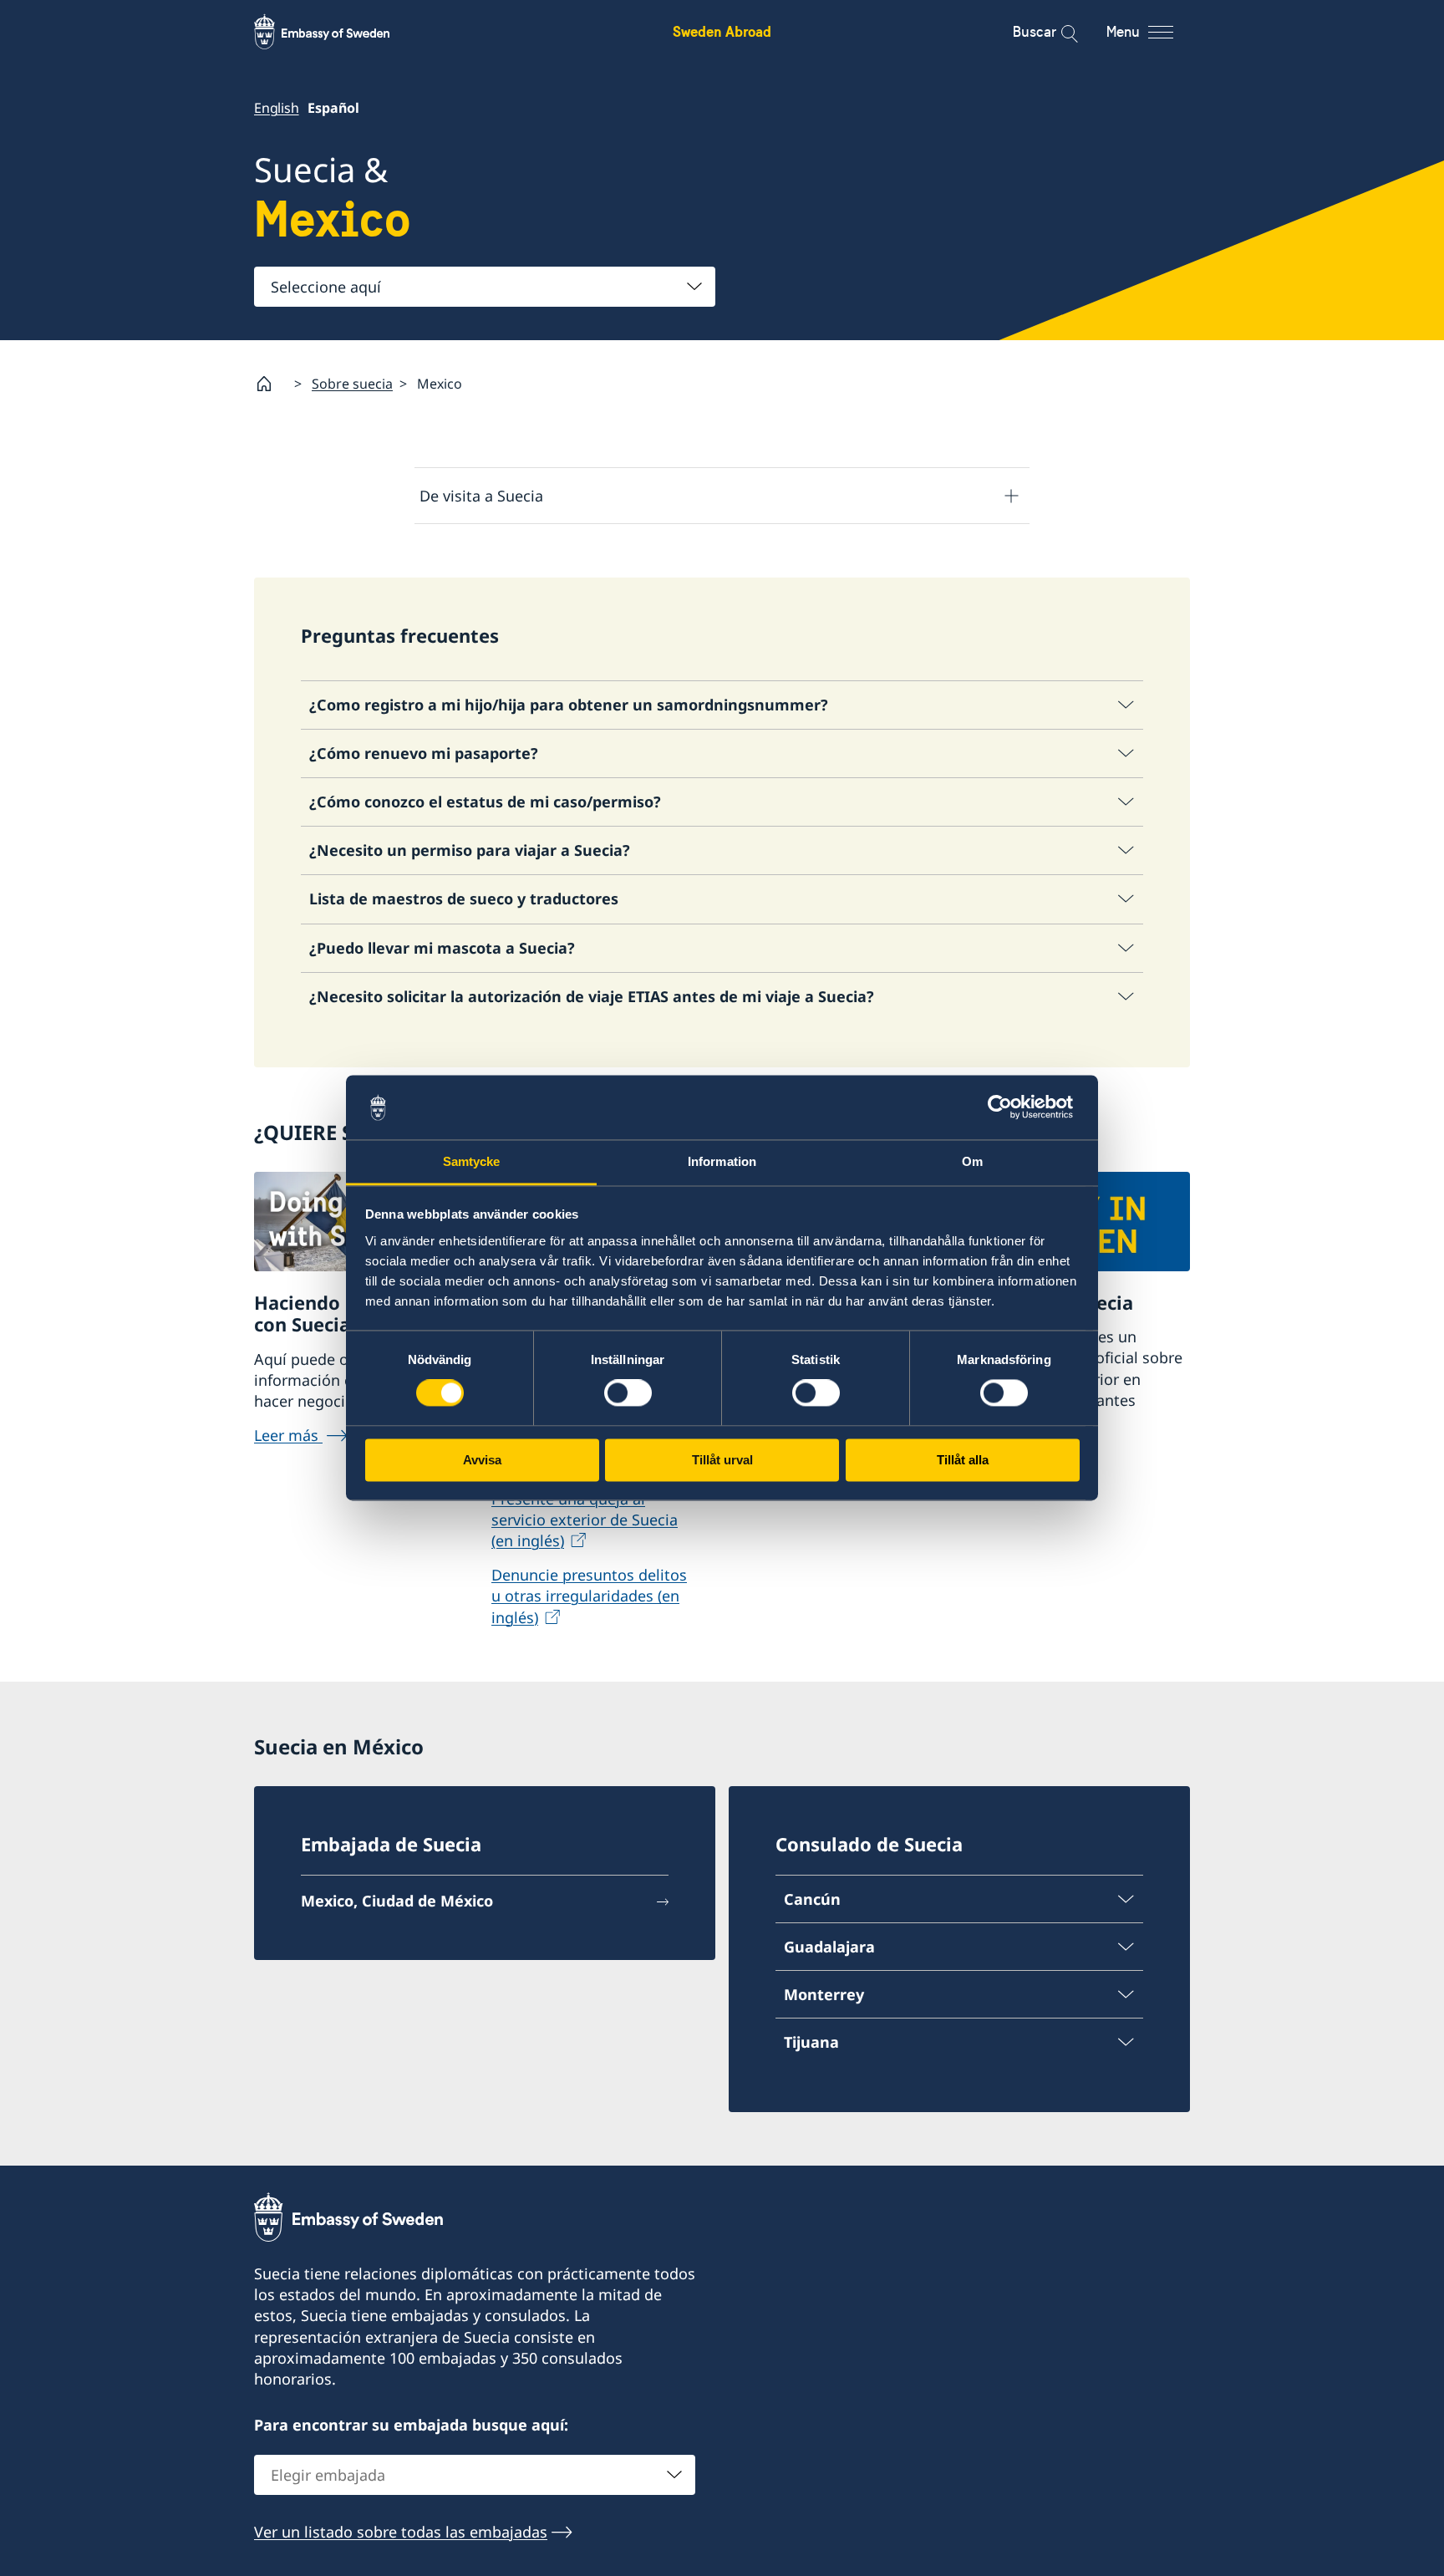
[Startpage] (271, 384)
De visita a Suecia (481, 496)
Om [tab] (972, 1161)
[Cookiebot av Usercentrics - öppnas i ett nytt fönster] (1007, 1107)
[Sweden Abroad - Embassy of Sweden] (338, 32)
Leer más (288, 1435)
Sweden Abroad (722, 31)
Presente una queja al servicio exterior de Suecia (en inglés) (585, 1520)
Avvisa (482, 1460)
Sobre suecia (352, 384)
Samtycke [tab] (472, 1161)
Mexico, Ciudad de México (397, 1901)
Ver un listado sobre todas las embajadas (401, 2532)
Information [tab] (722, 1161)
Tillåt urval (722, 1460)
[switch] (628, 1393)
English (277, 108)
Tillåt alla (963, 1460)
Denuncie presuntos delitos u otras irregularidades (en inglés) (589, 1596)
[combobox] (485, 287)
